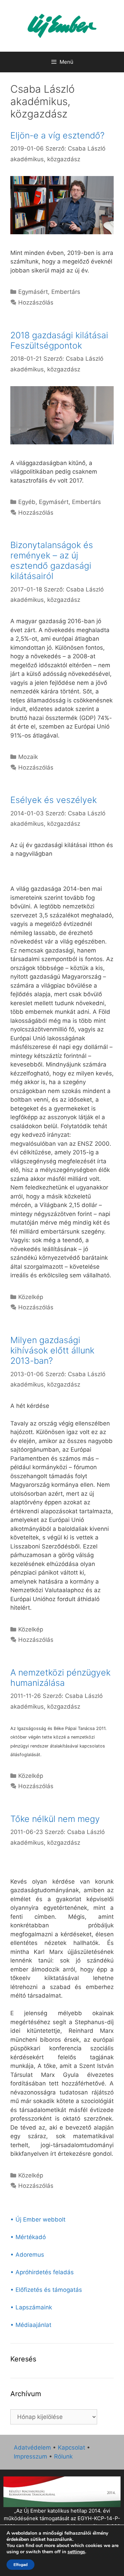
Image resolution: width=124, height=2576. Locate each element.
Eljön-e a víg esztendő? (57, 135)
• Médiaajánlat (31, 2325)
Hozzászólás (36, 302)
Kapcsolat (71, 2448)
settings (76, 2552)
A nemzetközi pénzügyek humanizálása (60, 1678)
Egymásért (33, 292)
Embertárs (66, 292)
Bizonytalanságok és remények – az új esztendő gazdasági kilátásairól (52, 560)
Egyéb (27, 502)
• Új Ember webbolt (38, 2219)
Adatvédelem (32, 2448)
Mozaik (28, 757)
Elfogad (20, 2565)
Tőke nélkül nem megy (55, 1819)
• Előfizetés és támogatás (46, 2290)
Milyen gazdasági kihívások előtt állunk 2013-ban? (52, 1350)
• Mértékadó (28, 2237)
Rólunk (63, 2456)
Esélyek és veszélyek (54, 800)
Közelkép (31, 1297)
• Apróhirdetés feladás (42, 2272)
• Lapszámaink (31, 2307)
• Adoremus (27, 2255)
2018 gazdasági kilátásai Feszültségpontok (59, 340)
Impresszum (30, 2456)
